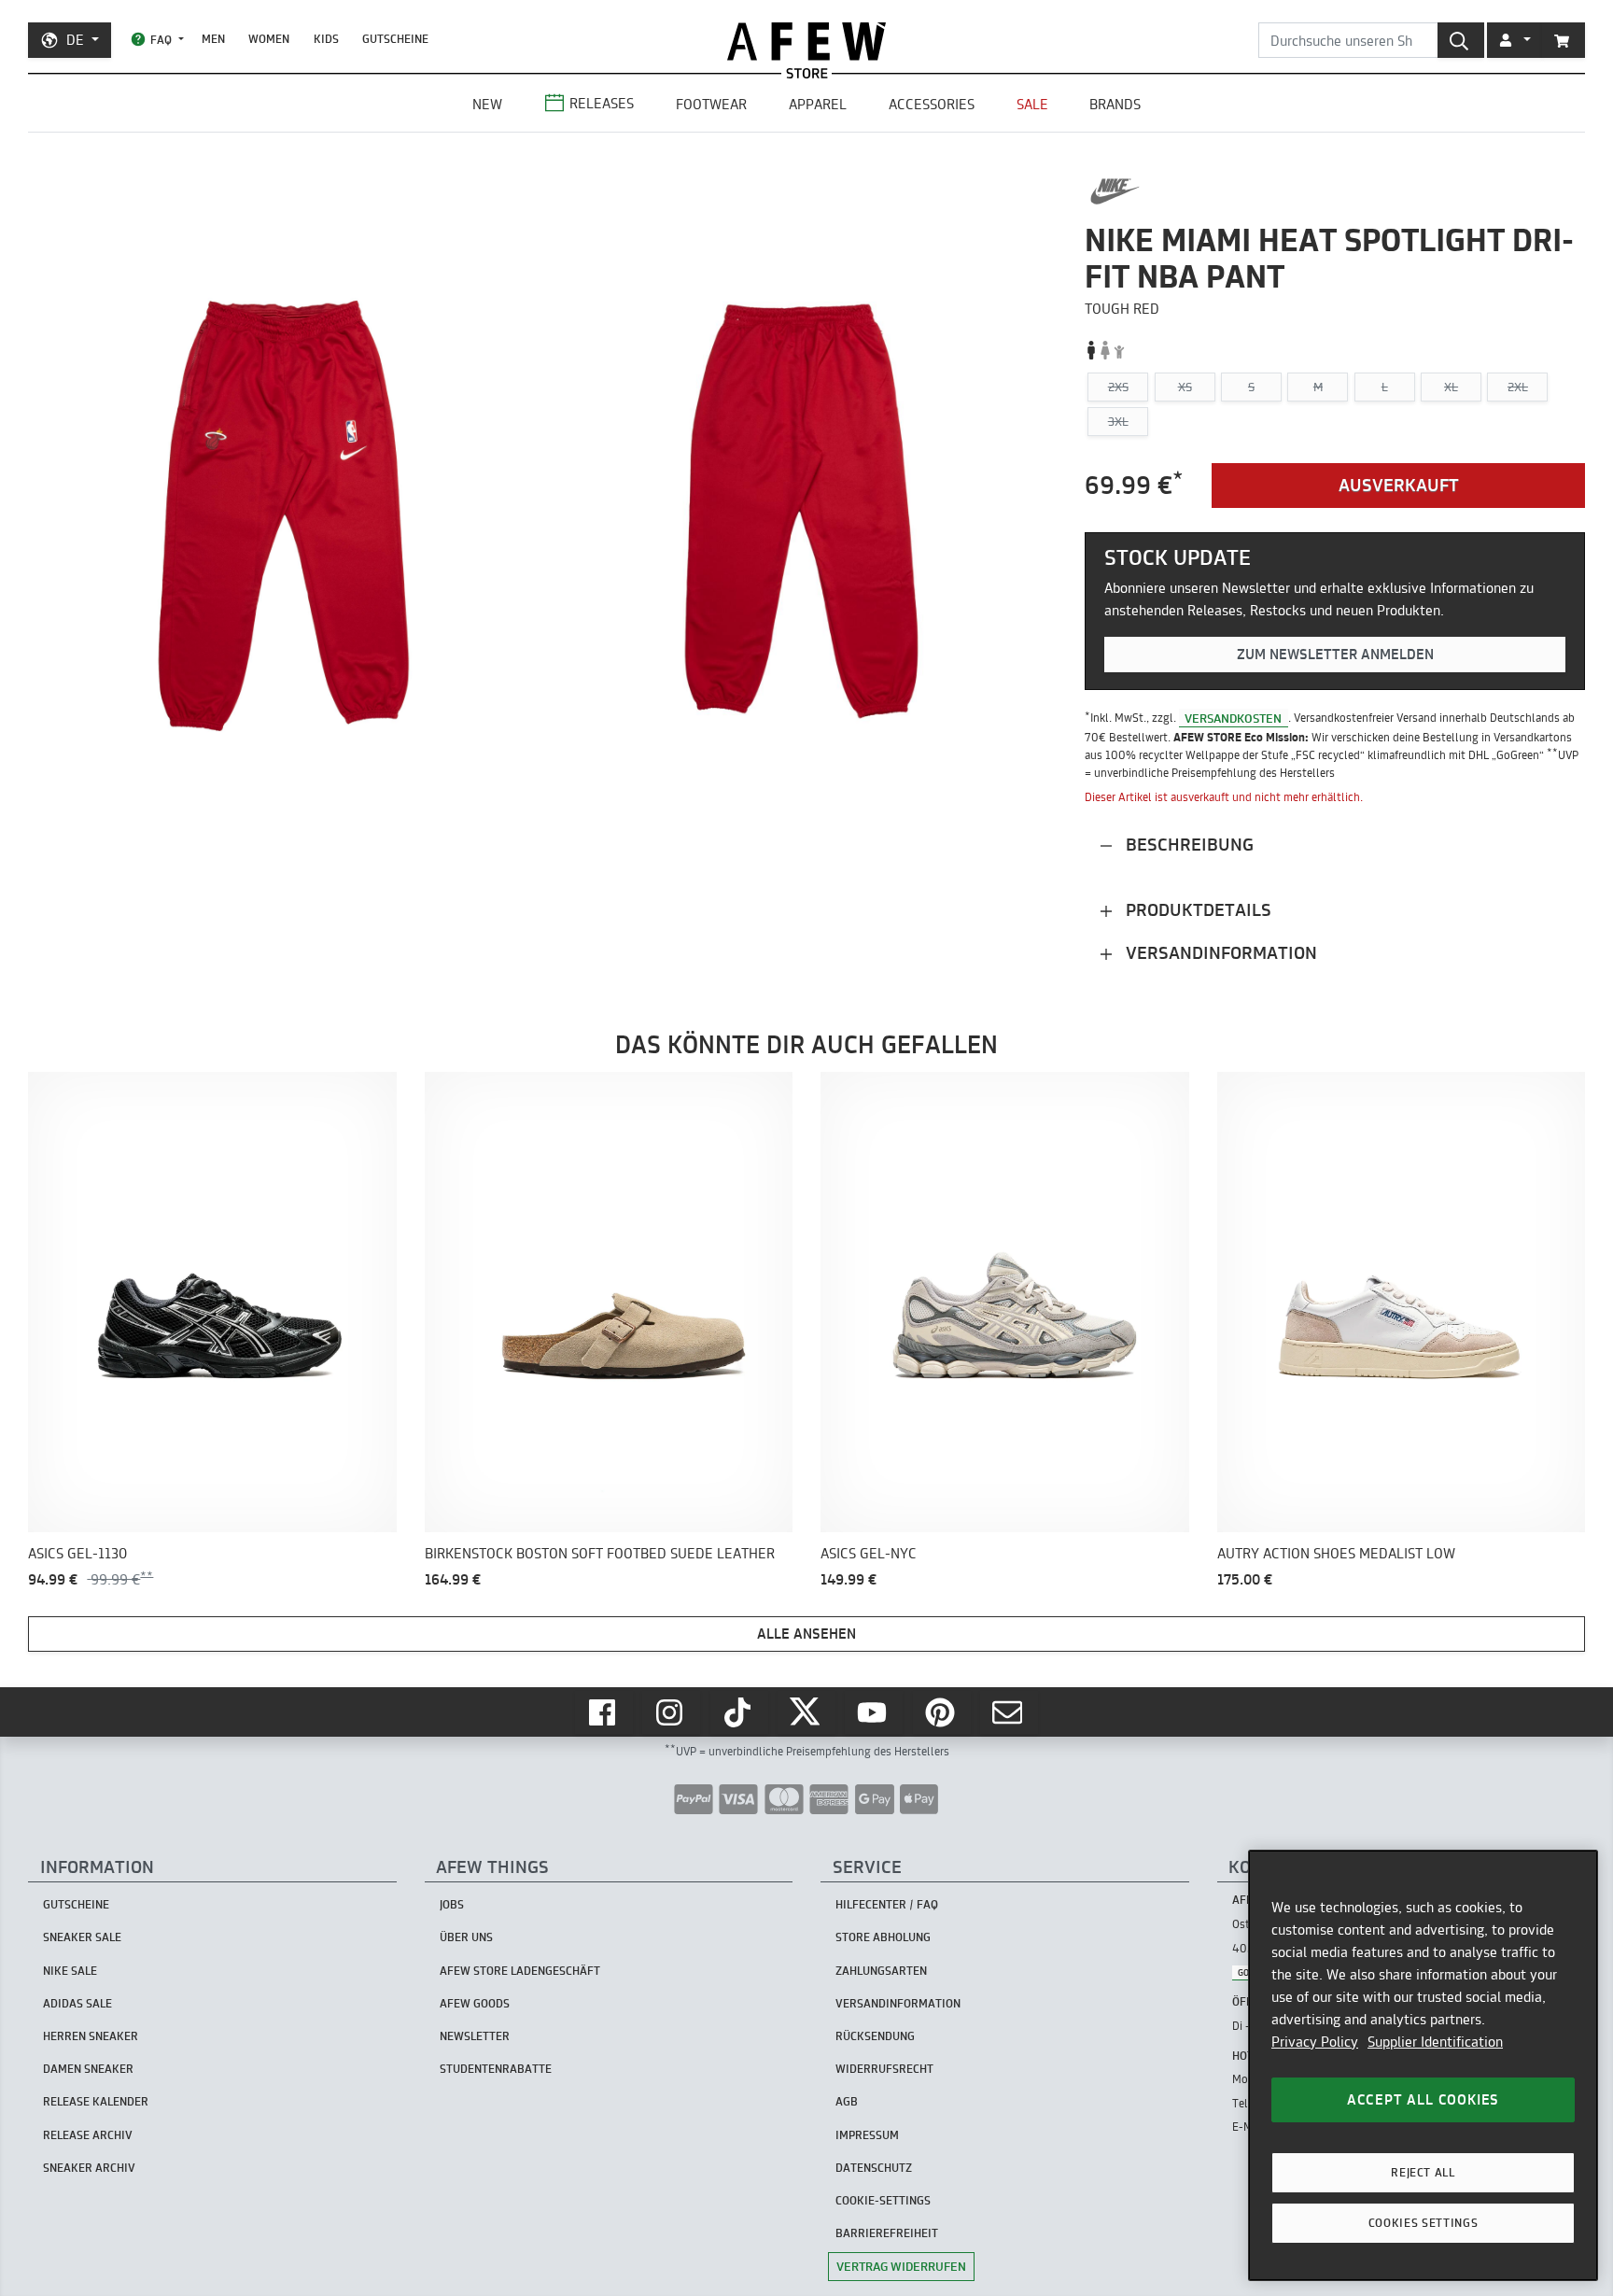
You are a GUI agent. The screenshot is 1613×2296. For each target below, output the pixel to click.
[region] (1423, 2065)
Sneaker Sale (82, 1937)
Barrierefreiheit (887, 2233)
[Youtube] (874, 1712)
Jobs (452, 1904)
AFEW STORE (806, 42)
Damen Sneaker (88, 2069)
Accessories (932, 104)
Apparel (818, 104)
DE (75, 40)
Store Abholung (883, 1937)
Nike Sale (70, 1971)
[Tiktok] (739, 1712)
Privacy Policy (1315, 2042)
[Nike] (1115, 191)
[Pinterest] (942, 1712)
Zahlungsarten (881, 1971)
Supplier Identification (1435, 2042)
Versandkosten (1233, 717)
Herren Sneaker (91, 2036)
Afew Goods (475, 2003)
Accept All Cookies (1423, 2099)
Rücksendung (875, 2036)
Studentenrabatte (496, 2069)
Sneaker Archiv (89, 2168)
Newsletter (475, 2036)
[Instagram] (671, 1712)
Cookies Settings (1424, 2223)
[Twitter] (806, 1712)
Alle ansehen (806, 1634)
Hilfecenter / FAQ (887, 1904)
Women (269, 39)
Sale (1032, 104)
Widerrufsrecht (884, 2069)
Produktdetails (1196, 910)
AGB (847, 2101)
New (487, 104)
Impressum (867, 2135)
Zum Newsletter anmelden (1335, 654)
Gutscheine (395, 39)
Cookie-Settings (883, 2200)
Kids (326, 39)
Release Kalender (96, 2101)
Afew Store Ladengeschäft (520, 1971)
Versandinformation (1219, 953)
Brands (1115, 104)
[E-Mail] (1009, 1712)
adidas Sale (77, 2003)
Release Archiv (88, 2135)
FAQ (161, 40)
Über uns (466, 1937)
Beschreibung (1187, 845)
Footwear (711, 104)
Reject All (1423, 2172)
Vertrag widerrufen (901, 2266)
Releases (602, 103)
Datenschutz (874, 2168)
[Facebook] (604, 1712)
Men (213, 39)
